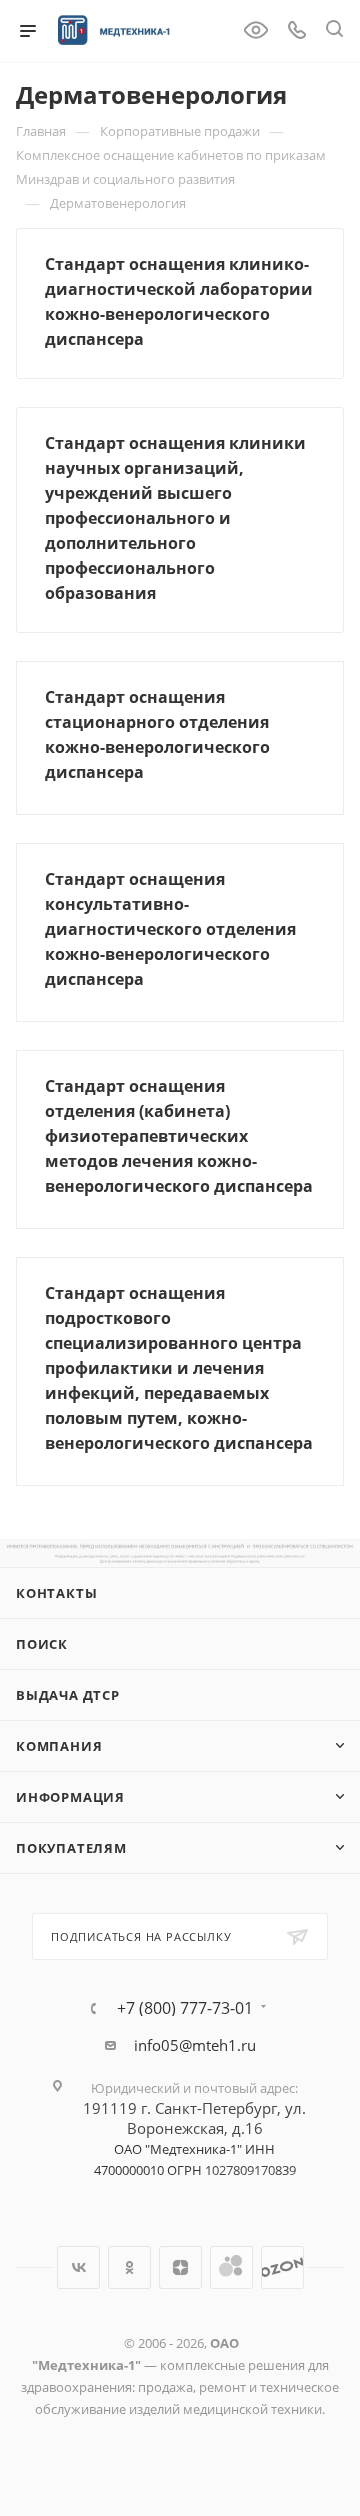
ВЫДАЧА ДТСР (68, 1695)
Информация (70, 1797)
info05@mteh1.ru (195, 2045)
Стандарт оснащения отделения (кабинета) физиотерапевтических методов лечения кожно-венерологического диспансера (179, 1136)
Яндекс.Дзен (180, 2267)
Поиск (42, 1644)
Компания (59, 1746)
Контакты (56, 1593)
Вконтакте (78, 2267)
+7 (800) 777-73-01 (185, 2008)
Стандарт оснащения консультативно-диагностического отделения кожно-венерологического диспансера (170, 929)
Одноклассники (129, 2267)
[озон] (282, 2267)
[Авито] (231, 2267)
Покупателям (71, 1848)
